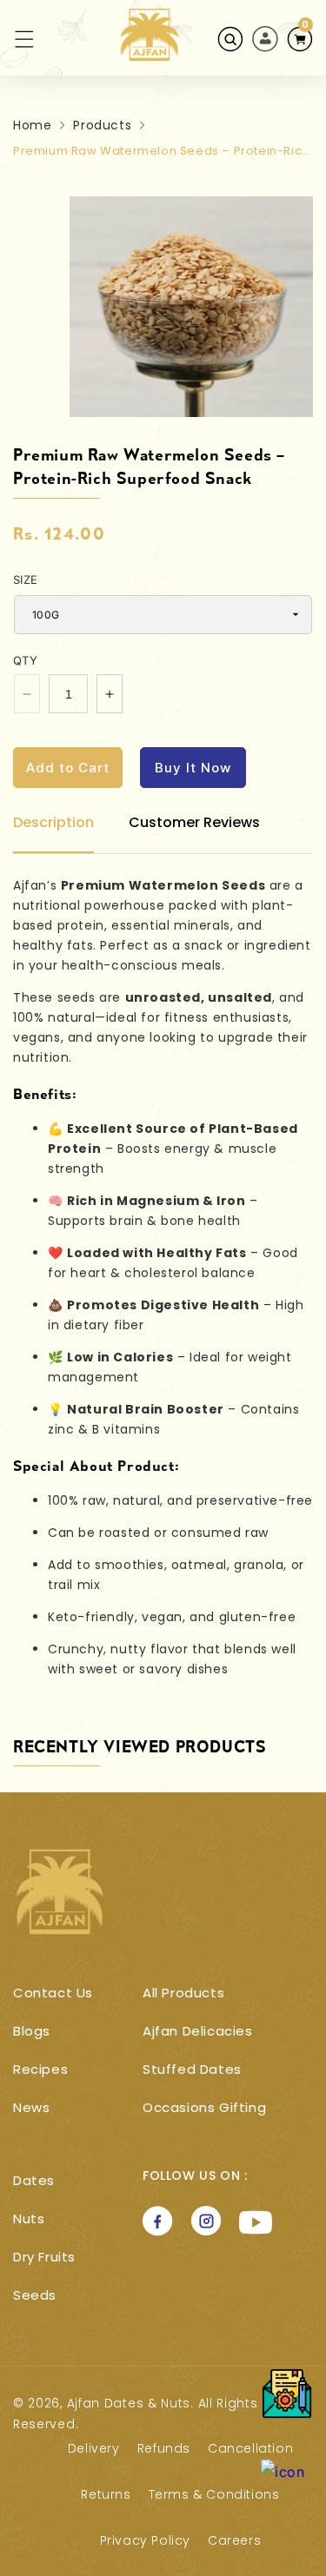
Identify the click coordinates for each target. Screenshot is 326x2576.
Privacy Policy (145, 2540)
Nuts (29, 2218)
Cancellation (250, 2448)
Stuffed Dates (192, 2069)
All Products (183, 1993)
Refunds (164, 2448)
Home (32, 125)
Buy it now (193, 768)
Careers (234, 2540)
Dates (34, 2180)
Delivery (94, 2448)
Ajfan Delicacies (198, 2031)
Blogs (32, 2031)
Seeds (35, 2295)
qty (25, 660)
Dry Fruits (44, 2257)
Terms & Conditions (214, 2494)
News (31, 2107)
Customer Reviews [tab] (194, 822)
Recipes (40, 2069)
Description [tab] (53, 822)
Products (102, 125)
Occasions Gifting (204, 2107)
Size (26, 579)
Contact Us (53, 1993)
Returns (106, 2494)
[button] (14, 39)
